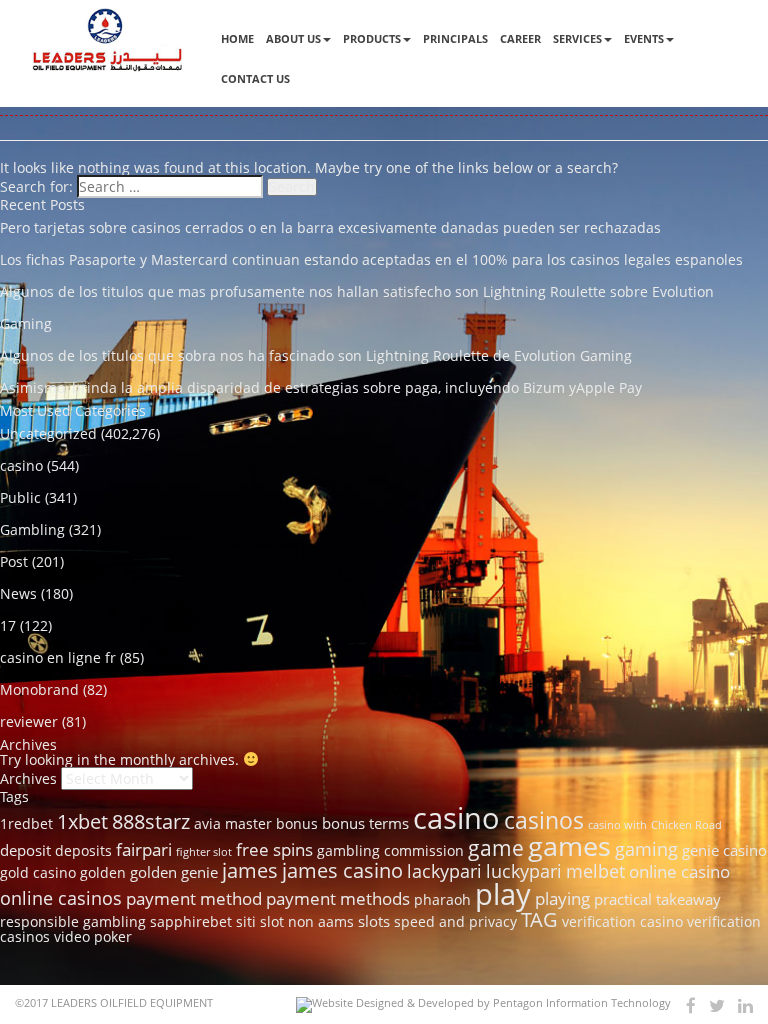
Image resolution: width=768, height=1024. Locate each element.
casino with (617, 825)
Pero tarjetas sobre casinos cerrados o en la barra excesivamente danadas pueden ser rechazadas (330, 227)
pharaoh (442, 900)
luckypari (524, 870)
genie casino (724, 850)
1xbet (82, 821)
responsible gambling (73, 922)
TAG (539, 919)
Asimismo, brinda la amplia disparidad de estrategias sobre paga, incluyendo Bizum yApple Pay (321, 387)
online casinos (61, 897)
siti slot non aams (295, 922)
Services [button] (577, 38)
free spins (274, 849)
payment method (194, 898)
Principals (455, 38)
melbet (595, 870)
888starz (151, 821)
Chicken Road (686, 825)
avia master (233, 824)
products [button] (372, 38)
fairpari (144, 849)
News (18, 593)
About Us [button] (293, 38)
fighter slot (204, 852)
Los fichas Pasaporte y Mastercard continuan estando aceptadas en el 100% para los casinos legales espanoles (371, 259)
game (496, 847)
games (569, 845)
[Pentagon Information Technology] (483, 1005)
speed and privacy (455, 922)
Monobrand (39, 689)
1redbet (26, 824)
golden (103, 873)
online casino (679, 871)
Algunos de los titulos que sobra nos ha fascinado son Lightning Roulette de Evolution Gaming (316, 355)
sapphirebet (191, 922)
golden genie (174, 872)
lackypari (444, 870)
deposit (25, 850)
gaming (646, 848)
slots (374, 921)
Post (14, 561)
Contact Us (255, 78)
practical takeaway (657, 899)
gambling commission (390, 851)
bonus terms (365, 823)
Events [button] (644, 38)
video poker (93, 937)
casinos (544, 820)
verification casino (622, 922)
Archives (28, 779)
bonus (297, 824)
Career (520, 38)
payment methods (338, 898)
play (503, 893)
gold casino (38, 873)
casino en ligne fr (58, 657)
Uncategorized (48, 433)
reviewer (29, 721)
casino (21, 465)
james (250, 870)
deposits (83, 851)
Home (237, 38)
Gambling (32, 529)
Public (20, 497)
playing (562, 898)
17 (8, 625)
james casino (342, 870)
